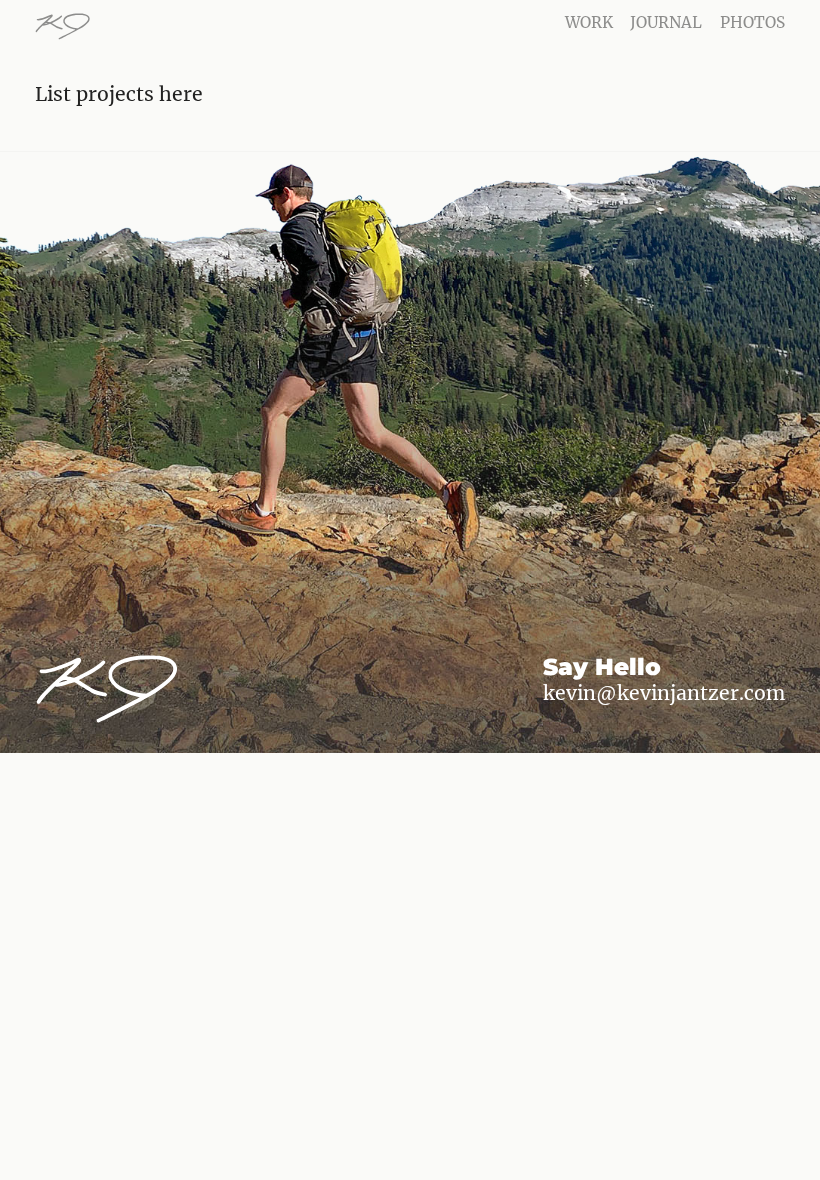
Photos (752, 22)
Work (589, 22)
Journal (666, 22)
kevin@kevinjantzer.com (664, 693)
